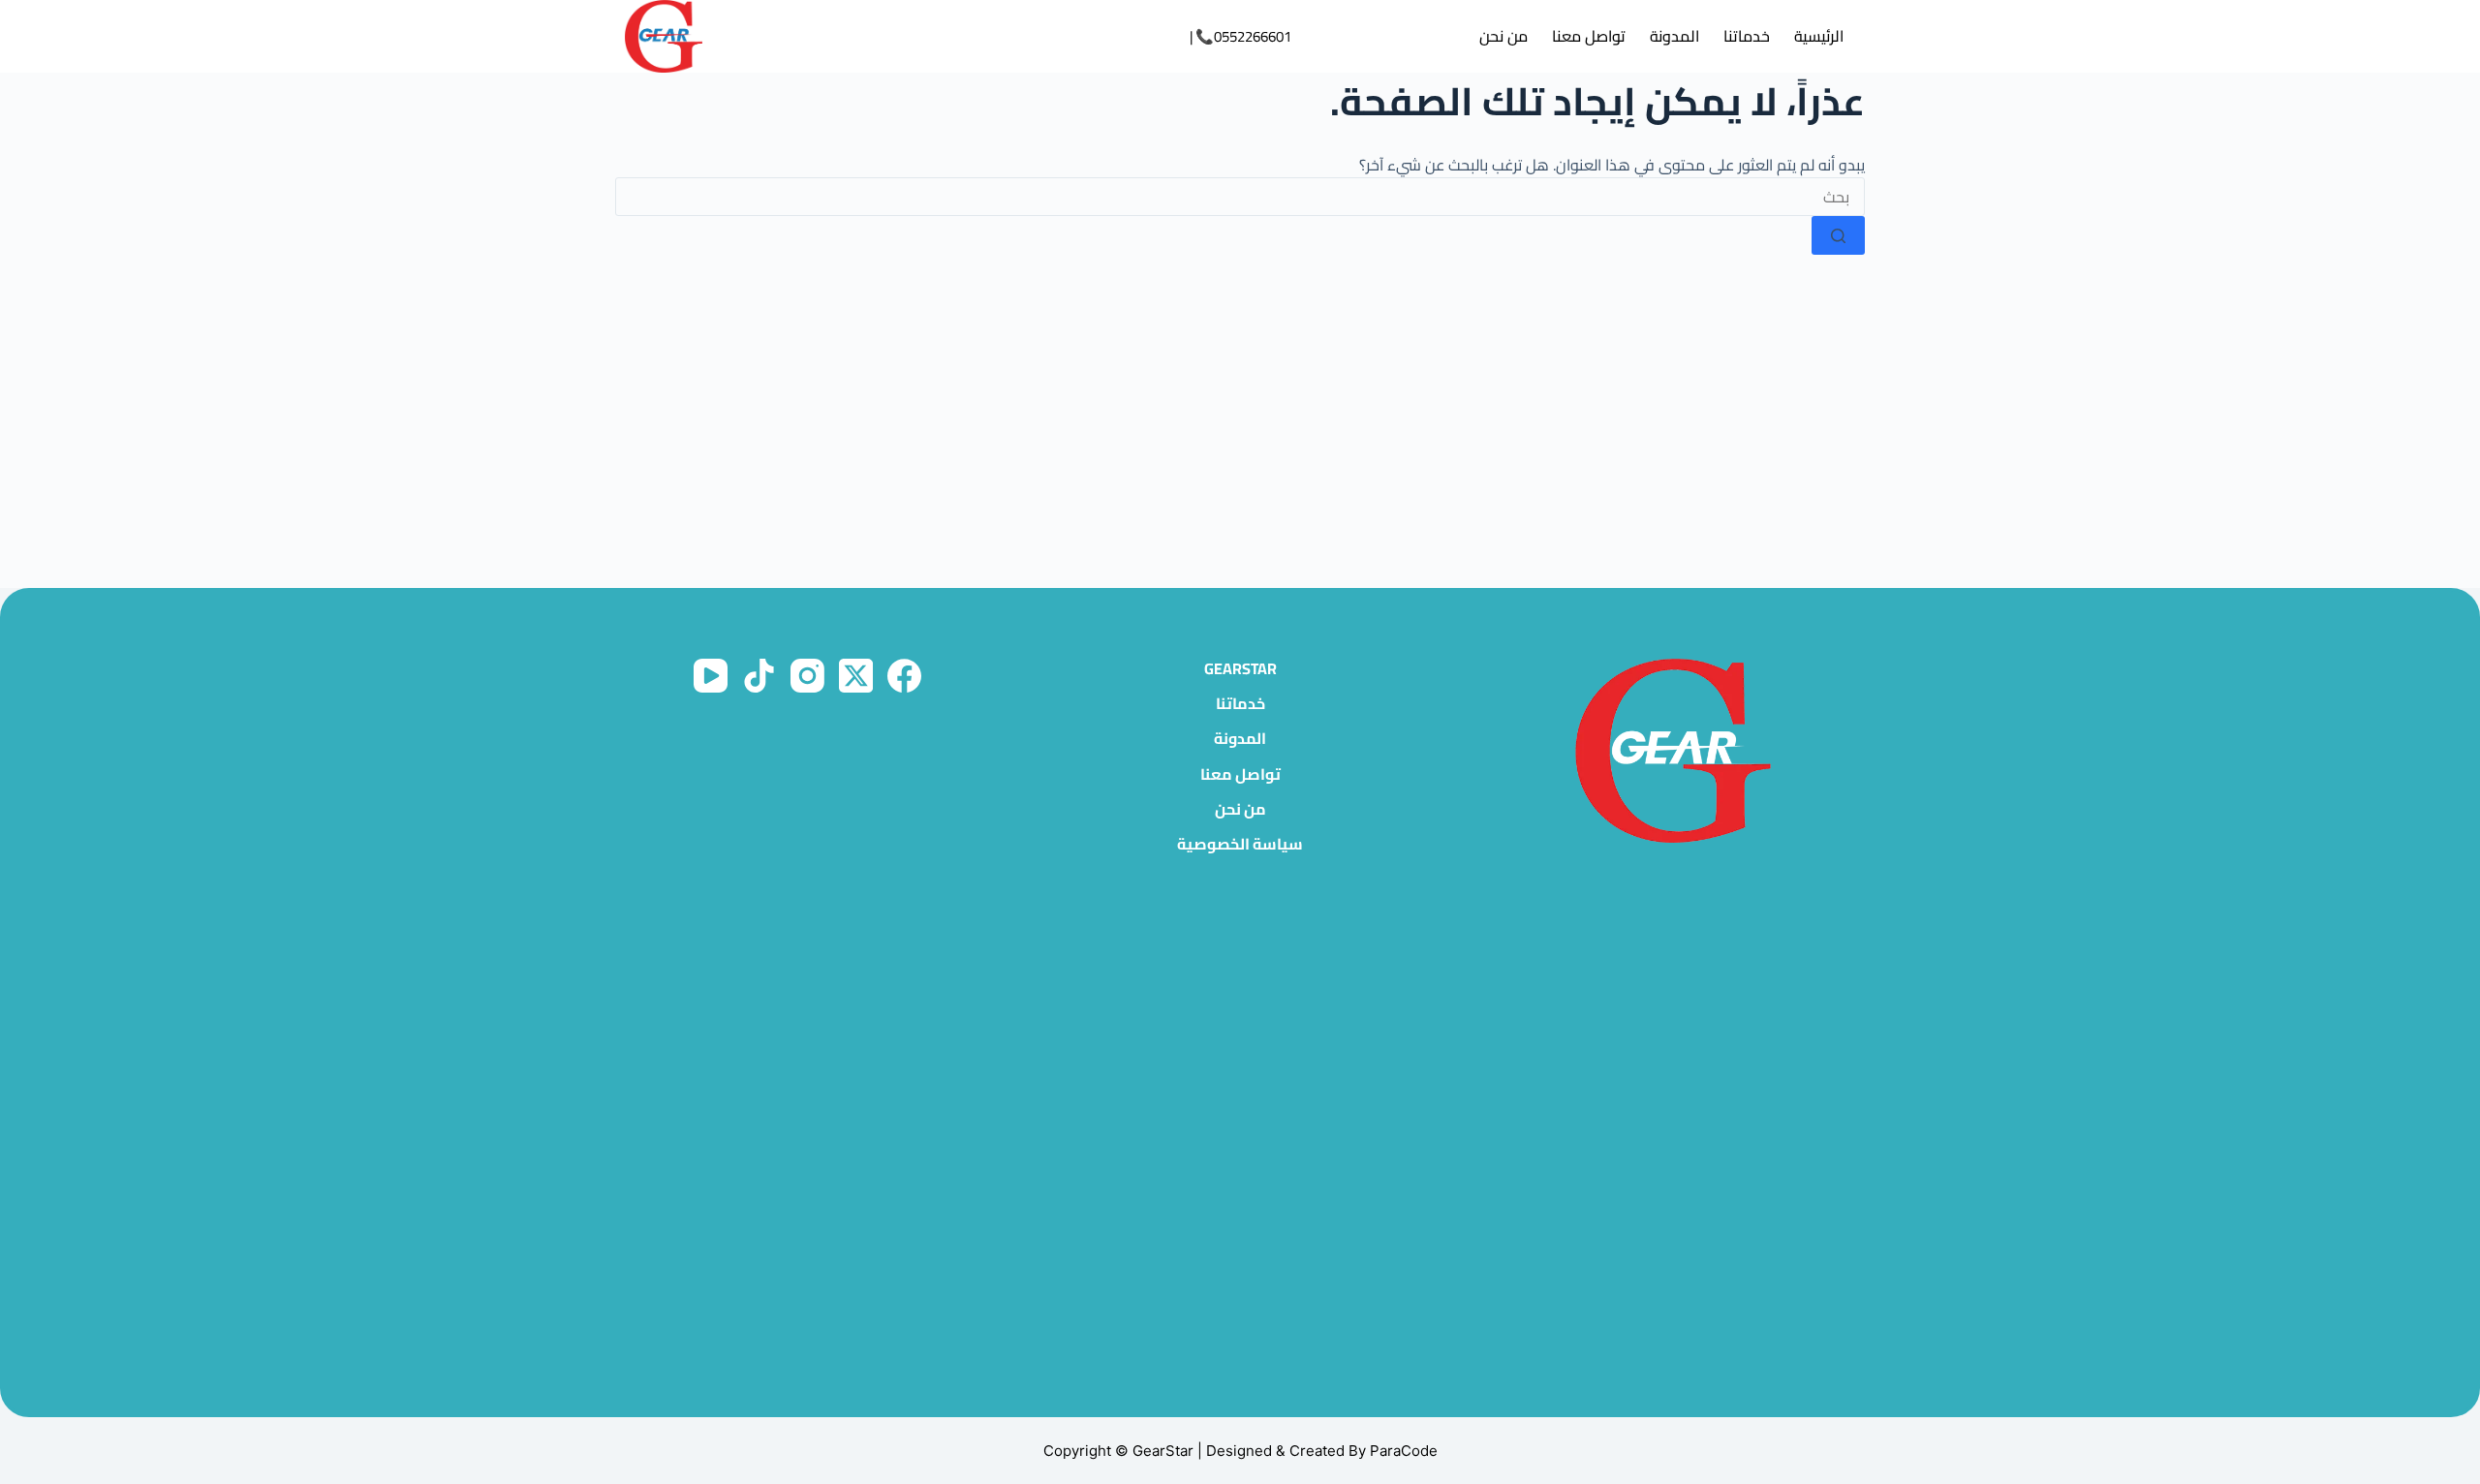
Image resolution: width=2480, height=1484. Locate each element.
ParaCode (1404, 1451)
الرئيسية (1819, 36)
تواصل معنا (1589, 36)
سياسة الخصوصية (1240, 844)
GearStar (1240, 669)
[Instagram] (807, 676)
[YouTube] (711, 676)
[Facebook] (904, 676)
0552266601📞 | (1240, 36)
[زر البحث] (1838, 235)
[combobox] (1240, 197)
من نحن (1503, 36)
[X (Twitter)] (856, 676)
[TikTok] (759, 676)
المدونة (1674, 36)
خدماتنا (1747, 36)
